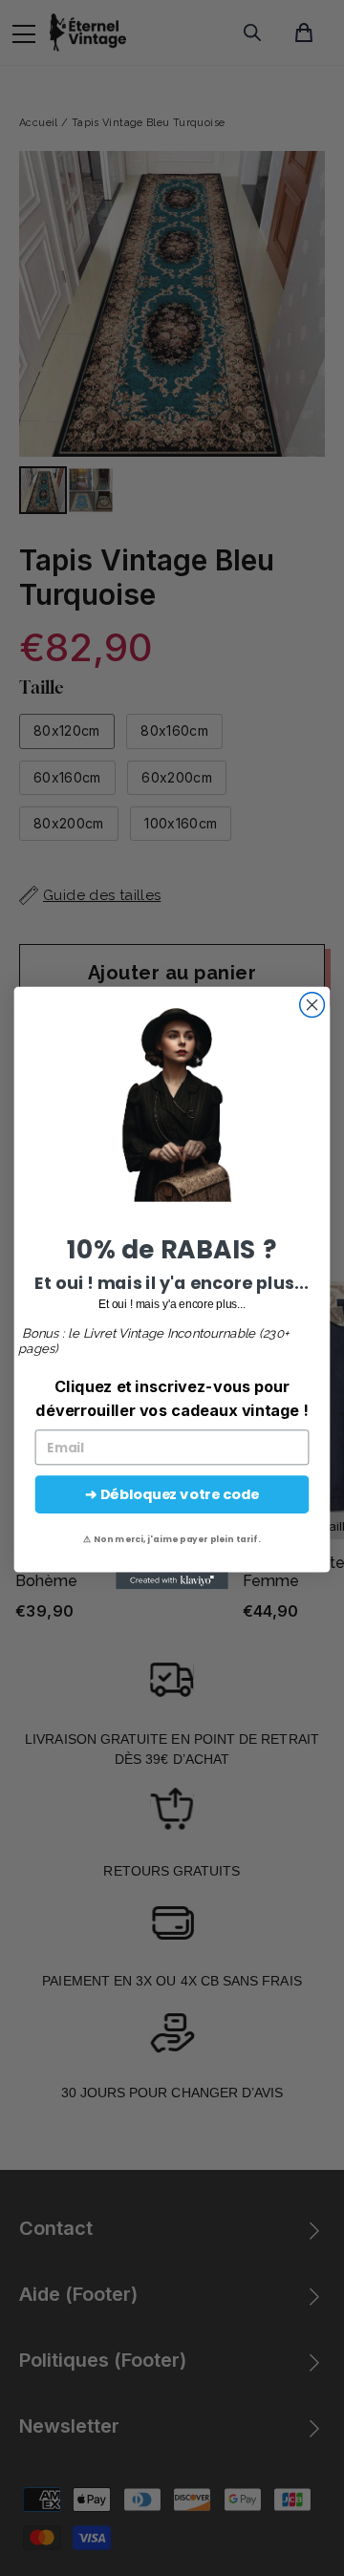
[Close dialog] (312, 1005)
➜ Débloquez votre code (172, 1495)
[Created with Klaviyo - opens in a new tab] (172, 1581)
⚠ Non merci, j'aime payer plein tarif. (172, 1539)
